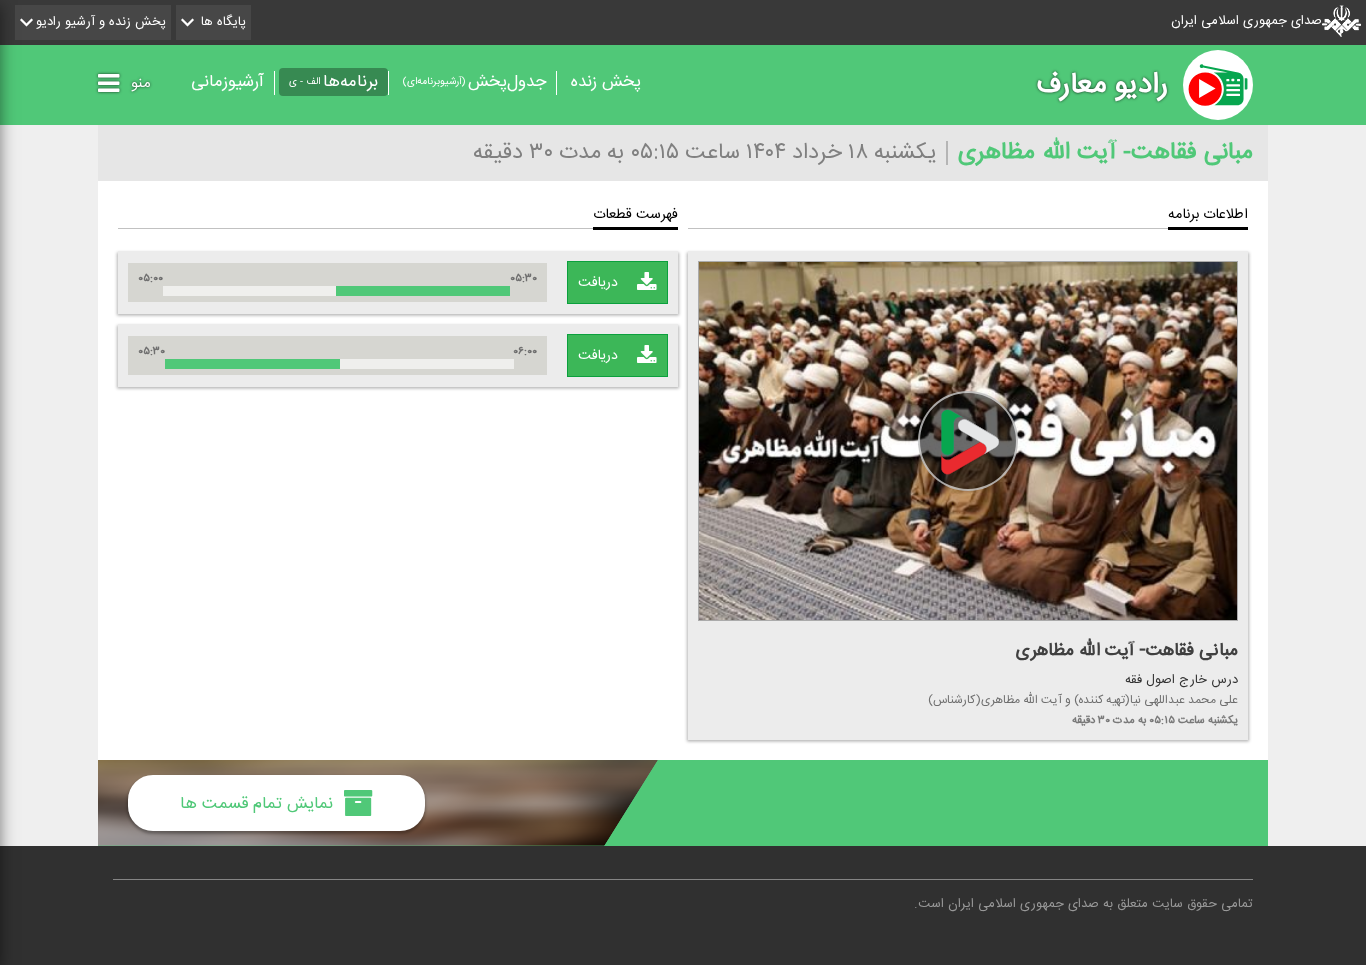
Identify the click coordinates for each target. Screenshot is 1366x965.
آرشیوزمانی (227, 82)
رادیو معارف (1102, 85)
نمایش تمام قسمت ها (259, 803)
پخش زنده (606, 82)
